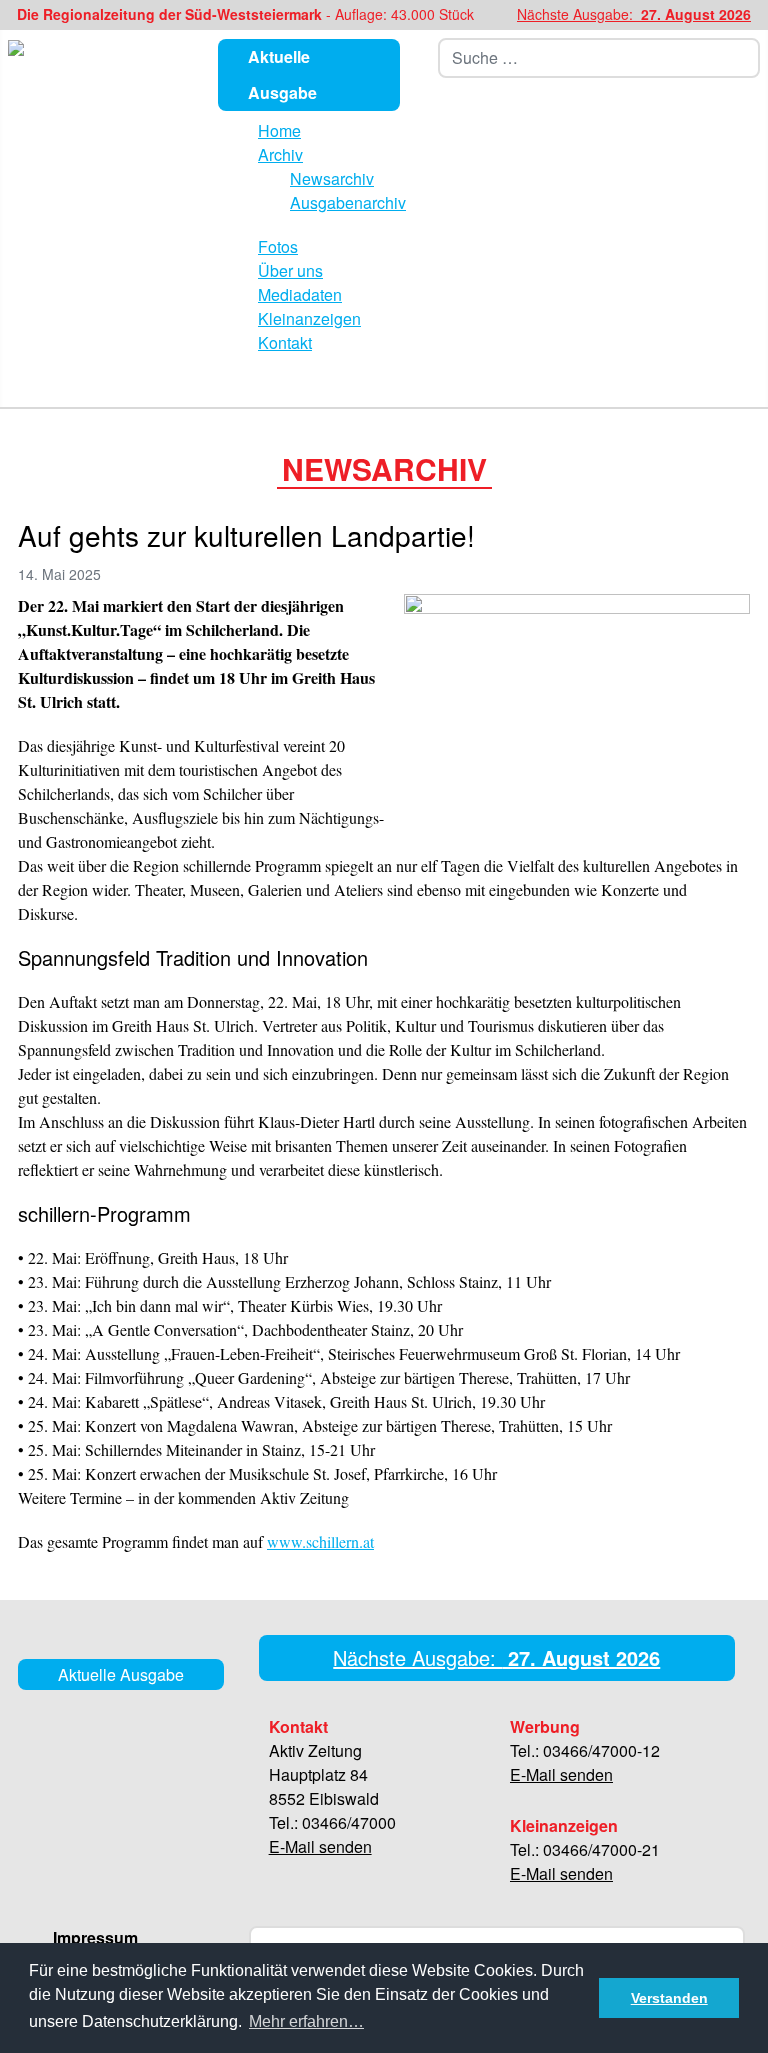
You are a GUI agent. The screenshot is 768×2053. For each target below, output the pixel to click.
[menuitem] (279, 130)
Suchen (748, 58)
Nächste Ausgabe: (634, 14)
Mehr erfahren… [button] (306, 2021)
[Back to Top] (745, 2028)
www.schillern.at (320, 1541)
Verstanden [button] (669, 1998)
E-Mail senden (320, 1846)
